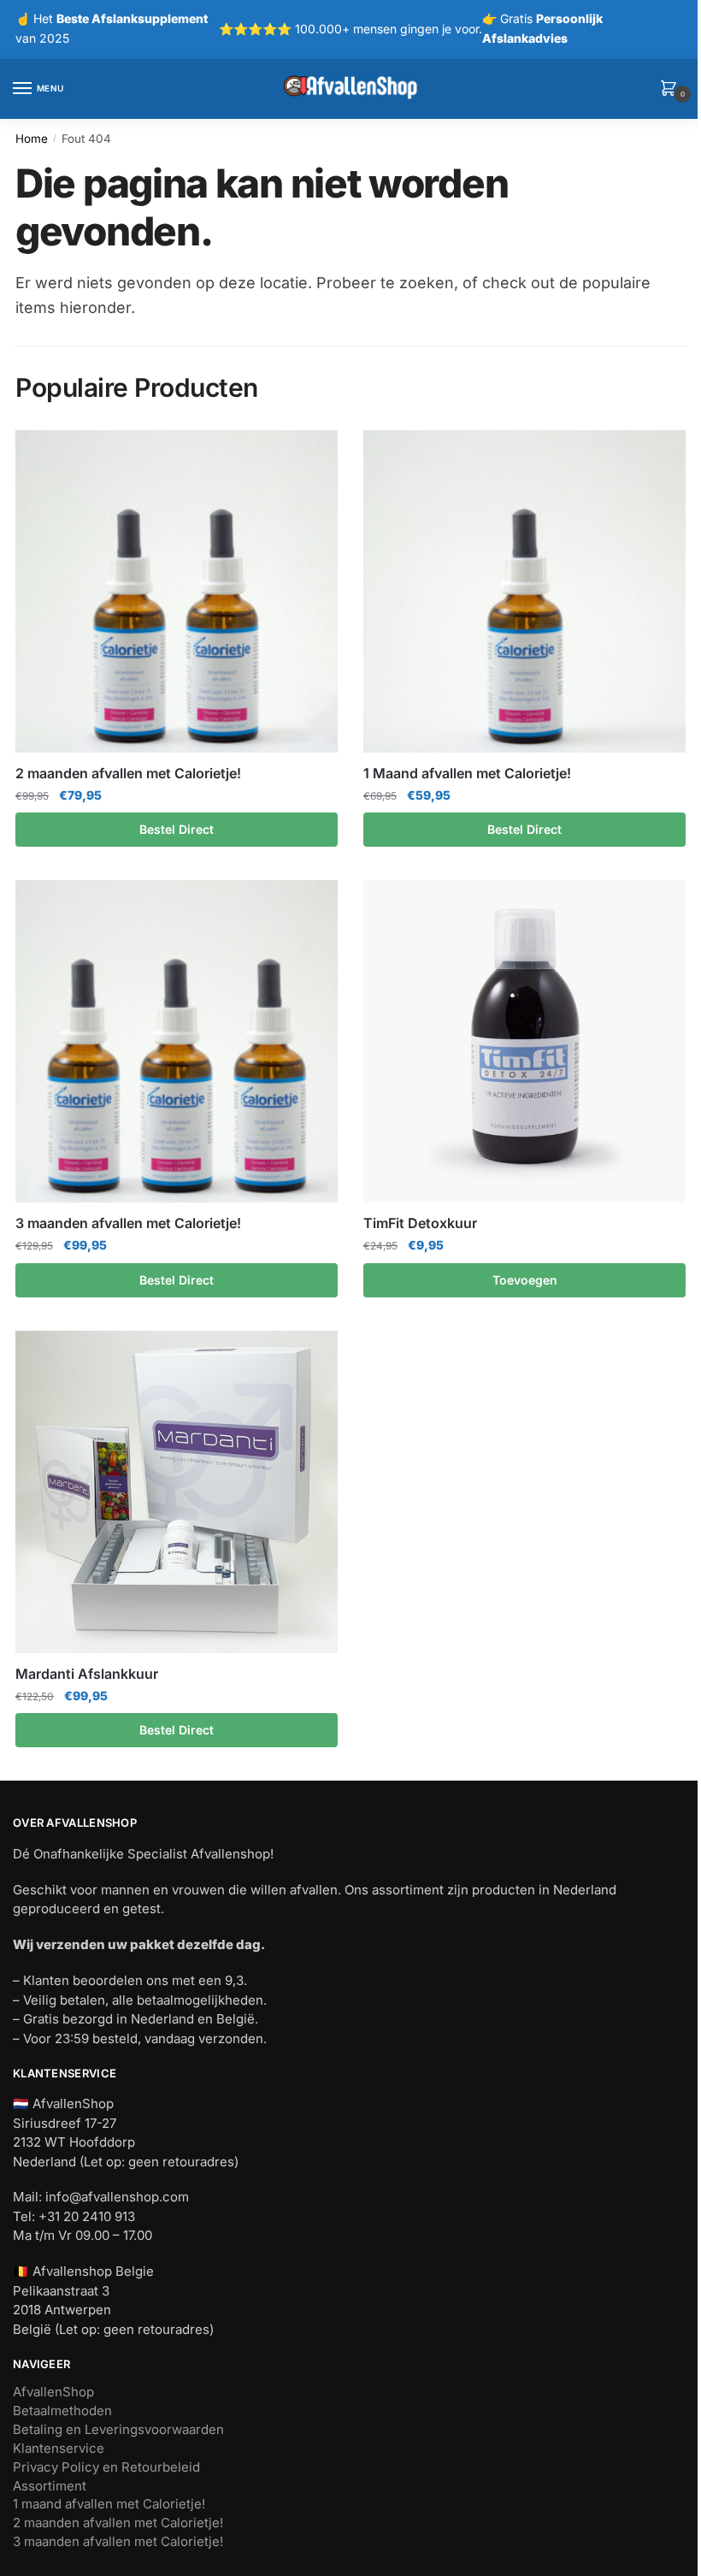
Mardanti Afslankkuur (87, 1674)
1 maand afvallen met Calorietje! (109, 2504)
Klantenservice (59, 2448)
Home (32, 139)
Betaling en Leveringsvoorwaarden (118, 2429)
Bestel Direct (177, 829)
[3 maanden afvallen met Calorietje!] (177, 1041)
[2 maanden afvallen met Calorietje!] (177, 591)
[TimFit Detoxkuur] (524, 1041)
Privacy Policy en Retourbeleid (106, 2467)
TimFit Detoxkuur (420, 1223)
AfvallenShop (53, 2392)
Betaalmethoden (62, 2411)
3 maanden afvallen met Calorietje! (128, 1223)
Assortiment (50, 2486)
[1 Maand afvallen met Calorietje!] (524, 591)
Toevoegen (525, 1280)
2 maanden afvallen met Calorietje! (128, 773)
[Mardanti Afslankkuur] (177, 1492)
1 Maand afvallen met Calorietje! (467, 773)
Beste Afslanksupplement (132, 18)
